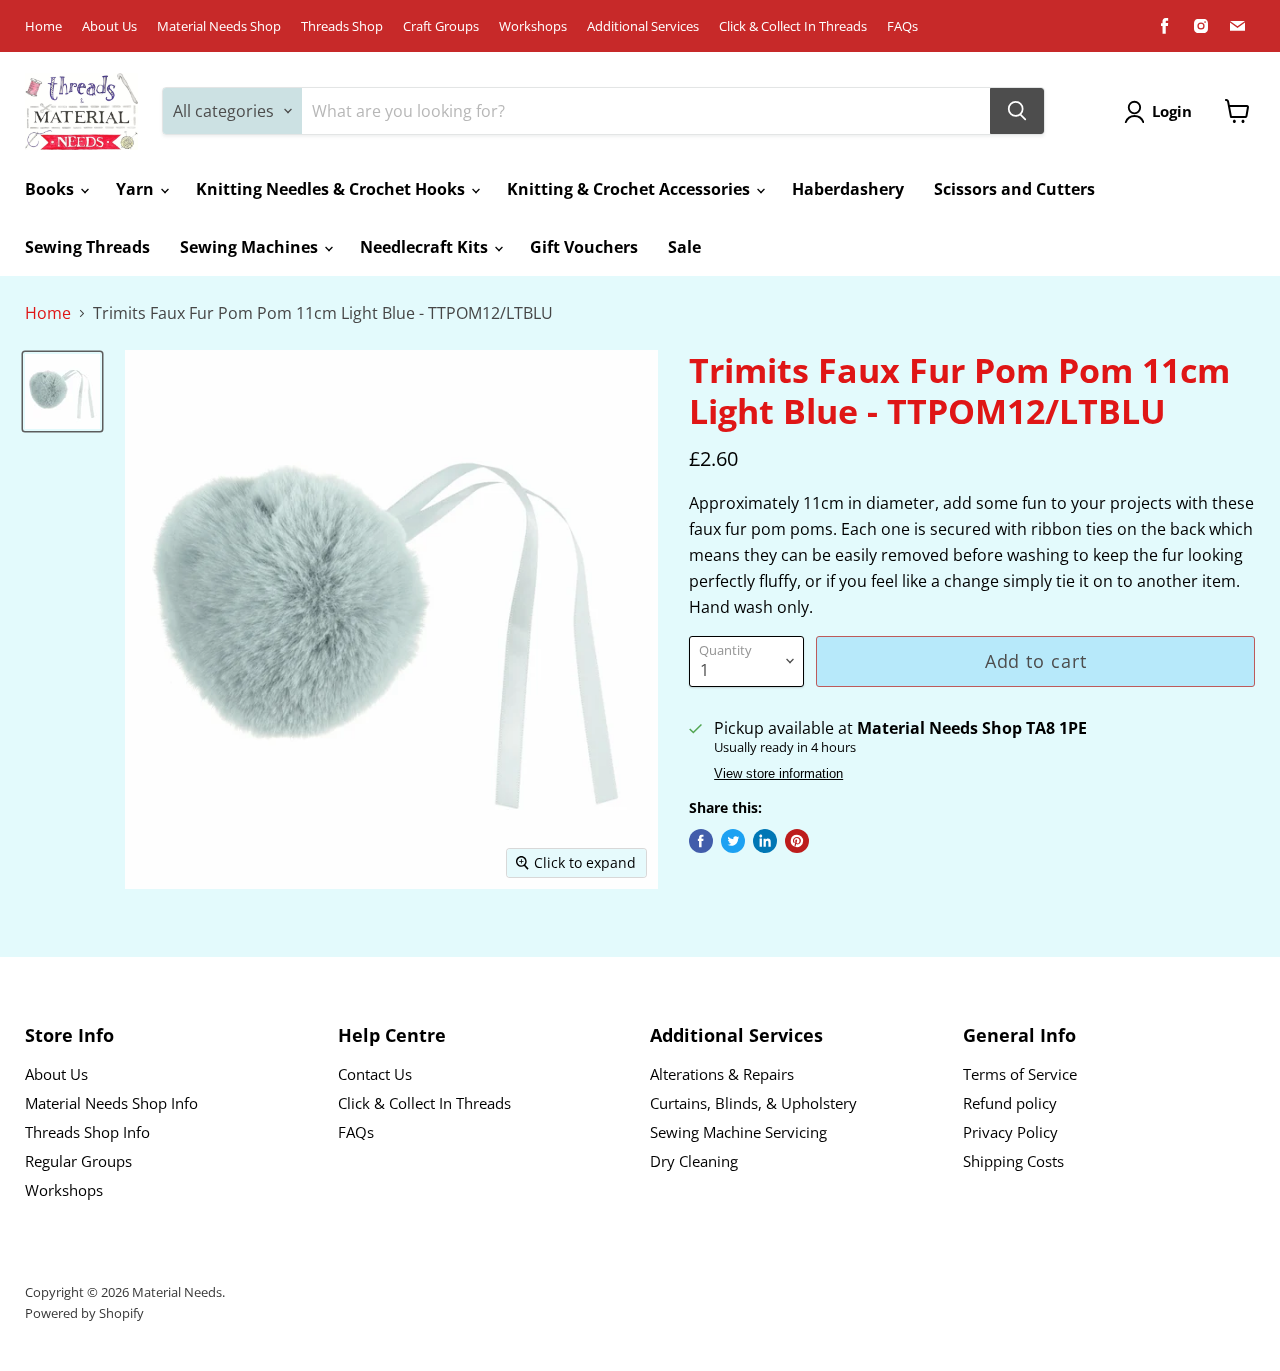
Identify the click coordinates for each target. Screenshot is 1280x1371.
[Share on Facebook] (701, 841)
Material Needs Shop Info (111, 1103)
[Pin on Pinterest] (797, 841)
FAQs (902, 26)
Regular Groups (78, 1161)
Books (51, 189)
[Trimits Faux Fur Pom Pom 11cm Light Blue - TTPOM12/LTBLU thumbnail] (62, 391)
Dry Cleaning (694, 1161)
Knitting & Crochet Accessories (630, 189)
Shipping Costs (1013, 1161)
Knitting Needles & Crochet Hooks (332, 189)
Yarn (137, 189)
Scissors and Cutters (1014, 189)
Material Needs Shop (219, 26)
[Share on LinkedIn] (765, 841)
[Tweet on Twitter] (733, 841)
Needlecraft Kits (426, 247)
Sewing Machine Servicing (738, 1132)
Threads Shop (342, 26)
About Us (109, 26)
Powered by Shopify (84, 1313)
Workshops (533, 26)
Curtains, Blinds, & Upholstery (753, 1103)
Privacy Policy (1010, 1132)
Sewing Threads (87, 247)
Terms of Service (1020, 1074)
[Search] (1017, 111)
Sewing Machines (251, 247)
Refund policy (1010, 1103)
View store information (778, 774)
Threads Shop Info (87, 1132)
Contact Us (375, 1074)
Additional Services (643, 26)
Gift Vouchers (584, 247)
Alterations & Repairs (722, 1074)
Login (1172, 111)
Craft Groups (441, 26)
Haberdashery (848, 189)
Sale (684, 247)
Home (43, 26)
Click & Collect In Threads (793, 26)
